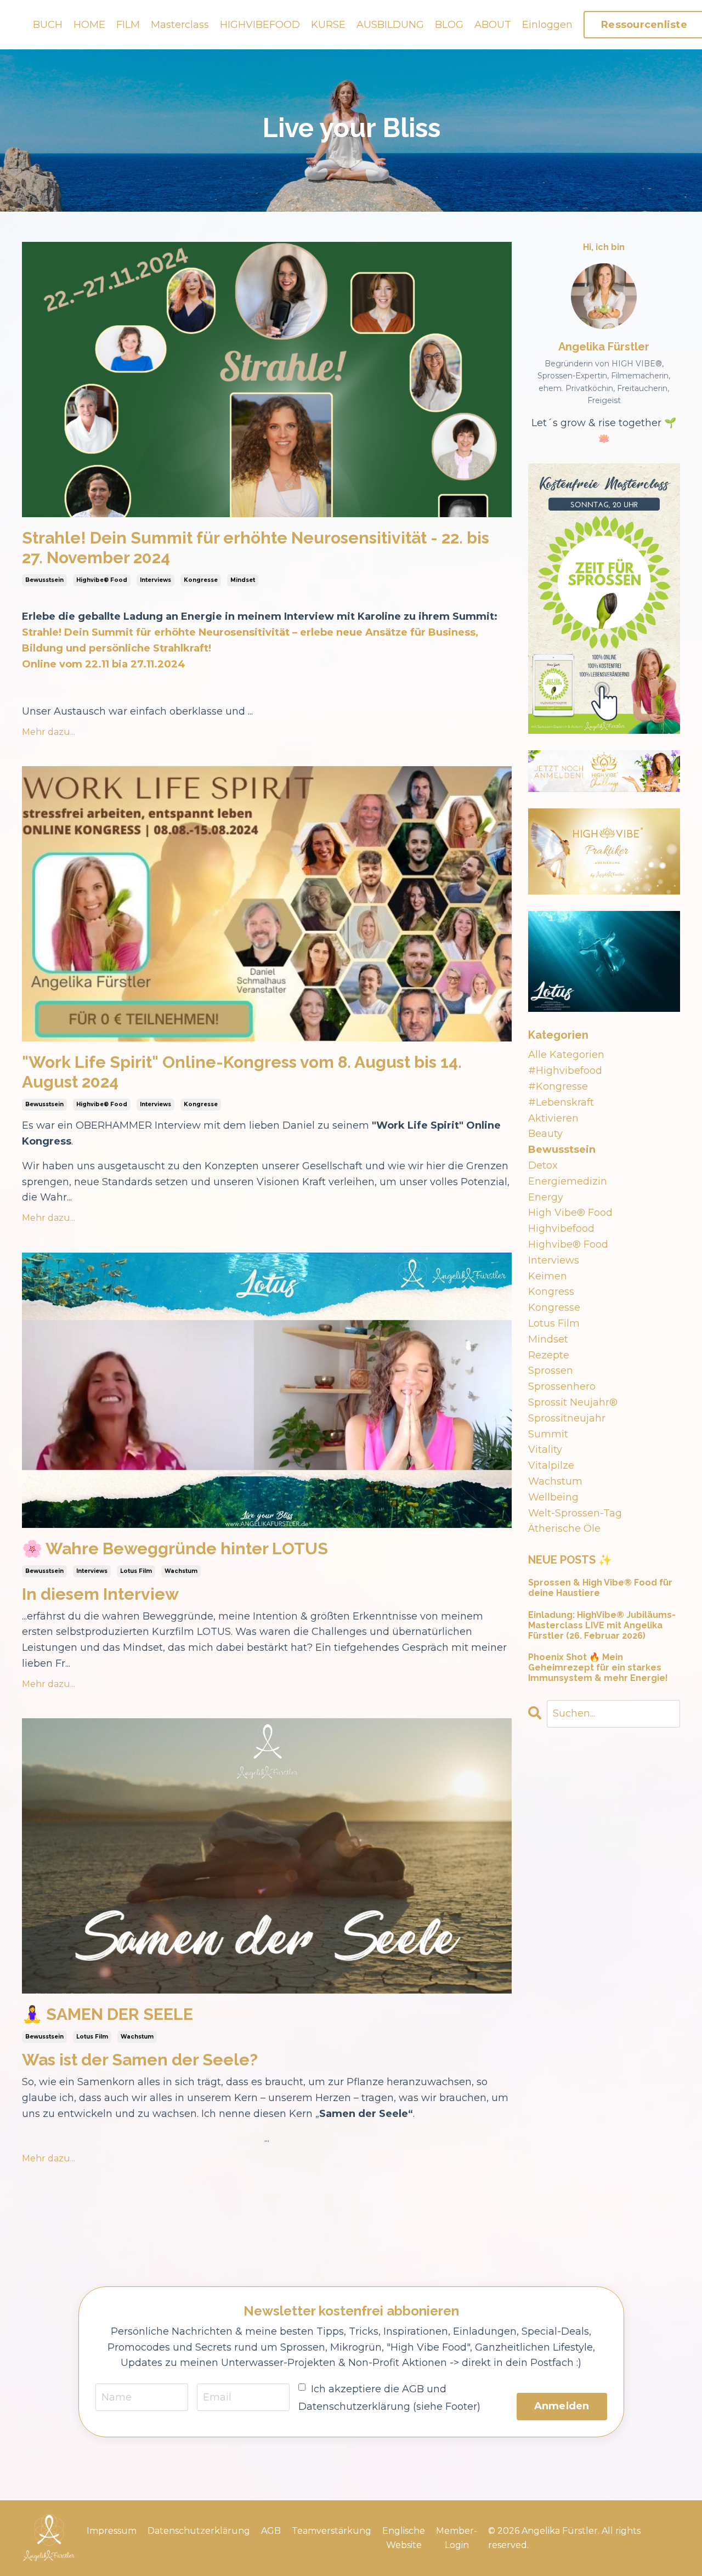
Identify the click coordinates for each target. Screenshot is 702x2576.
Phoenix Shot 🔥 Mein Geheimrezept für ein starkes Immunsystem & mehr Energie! (598, 1668)
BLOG (449, 25)
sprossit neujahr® (573, 1402)
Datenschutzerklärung (199, 2531)
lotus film (136, 1571)
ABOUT (493, 25)
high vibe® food (570, 1213)
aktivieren (553, 1118)
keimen (548, 1276)
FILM (128, 25)
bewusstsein (44, 580)
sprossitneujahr (567, 1418)
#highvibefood (565, 1071)
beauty (545, 1134)
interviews (155, 580)
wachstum (181, 1571)
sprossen (551, 1371)
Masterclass (180, 25)
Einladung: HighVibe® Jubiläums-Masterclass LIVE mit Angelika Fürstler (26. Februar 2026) (602, 1625)
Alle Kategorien (566, 1055)
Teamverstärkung (332, 2531)
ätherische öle (564, 1528)
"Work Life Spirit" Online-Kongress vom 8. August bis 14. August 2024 (242, 1072)
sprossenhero (562, 1386)
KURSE (328, 25)
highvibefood (561, 1228)
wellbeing (553, 1497)
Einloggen (547, 25)
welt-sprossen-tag (575, 1513)
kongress (551, 1292)
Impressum (112, 2531)
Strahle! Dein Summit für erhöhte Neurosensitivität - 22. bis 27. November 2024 (256, 548)
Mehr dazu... (49, 732)
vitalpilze (551, 1465)
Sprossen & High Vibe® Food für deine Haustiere (600, 1588)
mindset (243, 580)
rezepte (549, 1355)
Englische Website (404, 2538)
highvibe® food (102, 580)
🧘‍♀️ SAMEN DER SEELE (107, 2014)
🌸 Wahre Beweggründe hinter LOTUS (175, 1549)
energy (546, 1197)
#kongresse (558, 1086)
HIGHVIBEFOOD (260, 25)
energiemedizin (568, 1181)
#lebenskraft (561, 1102)
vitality (545, 1450)
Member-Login (457, 2538)
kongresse (201, 580)
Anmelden (562, 2406)
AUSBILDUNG (390, 25)
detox (543, 1165)
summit (548, 1434)
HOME (89, 25)
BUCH (48, 25)
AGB (271, 2531)
